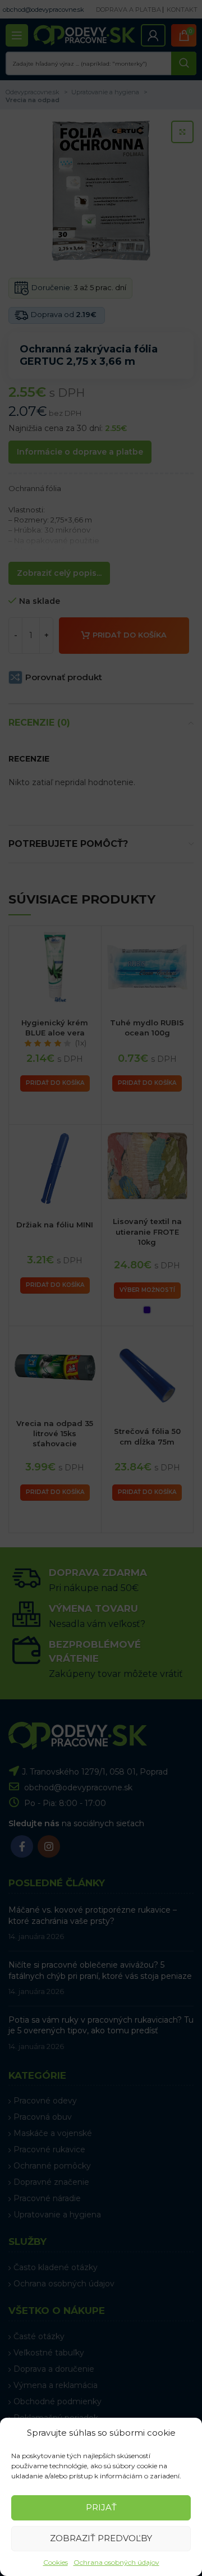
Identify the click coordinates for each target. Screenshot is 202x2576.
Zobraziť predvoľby (101, 2538)
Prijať (101, 2507)
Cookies (56, 2562)
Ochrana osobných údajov (116, 2562)
